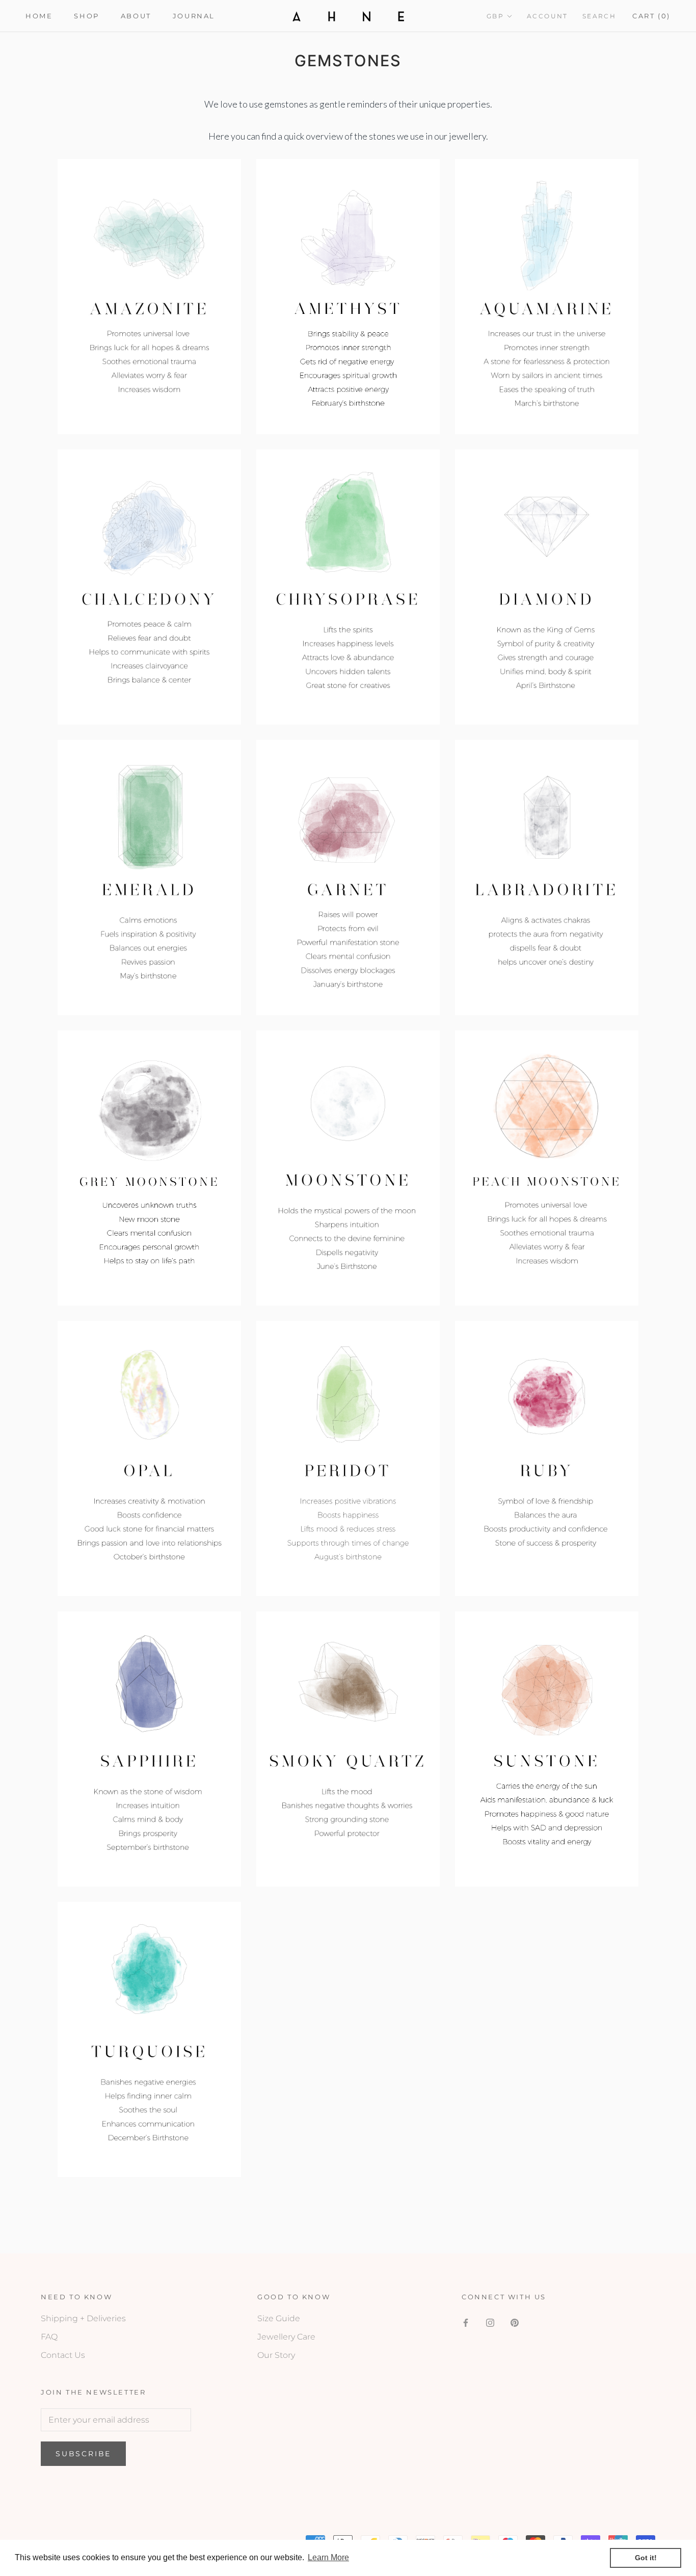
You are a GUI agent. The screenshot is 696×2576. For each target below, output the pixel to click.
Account (547, 16)
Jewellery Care (286, 2337)
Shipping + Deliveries (83, 2318)
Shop (86, 16)
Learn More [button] (328, 2557)
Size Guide (279, 2318)
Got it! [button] (646, 2558)
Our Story (276, 2355)
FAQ (49, 2337)
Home (39, 16)
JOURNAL (194, 16)
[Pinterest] (515, 2322)
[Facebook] (466, 2322)
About (136, 16)
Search (599, 16)
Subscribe (83, 2454)
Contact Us (63, 2355)
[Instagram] (490, 2322)
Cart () (651, 16)
